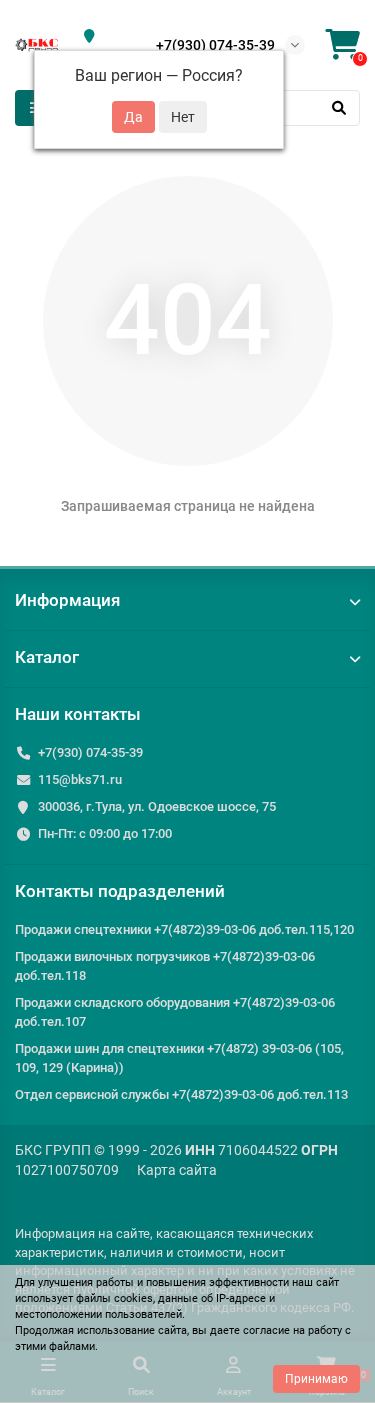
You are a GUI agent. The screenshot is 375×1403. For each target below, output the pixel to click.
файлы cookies (114, 1298)
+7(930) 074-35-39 (215, 45)
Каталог (47, 657)
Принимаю (316, 1379)
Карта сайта (177, 1170)
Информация (67, 600)
